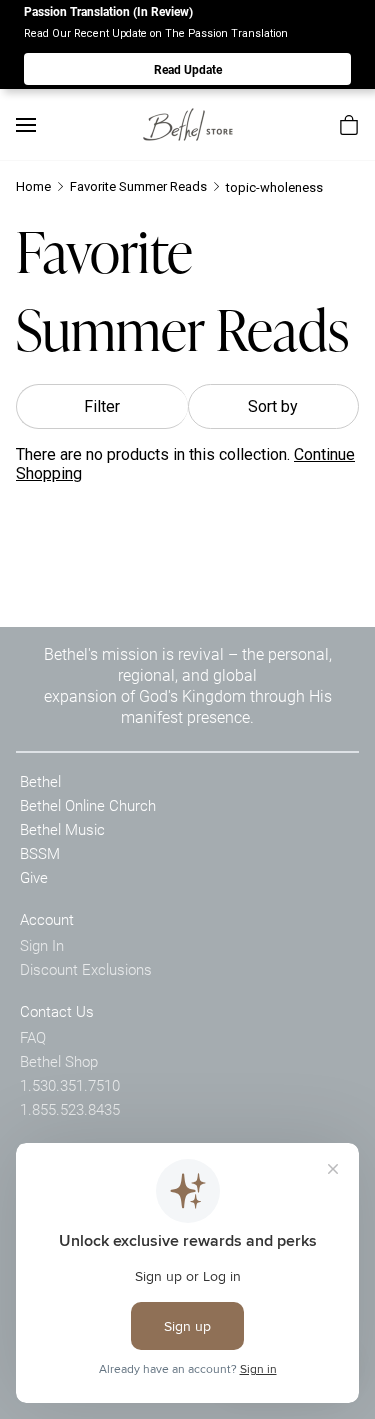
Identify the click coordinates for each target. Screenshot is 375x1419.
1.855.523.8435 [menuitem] (70, 1109)
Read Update (188, 69)
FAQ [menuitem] (33, 1037)
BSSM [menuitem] (40, 853)
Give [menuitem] (34, 877)
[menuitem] (349, 125)
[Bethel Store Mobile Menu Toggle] (26, 125)
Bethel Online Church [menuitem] (88, 805)
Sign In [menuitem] (42, 945)
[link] (188, 124)
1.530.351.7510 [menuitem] (70, 1085)
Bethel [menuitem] (40, 781)
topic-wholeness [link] (274, 187)
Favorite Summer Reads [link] (138, 186)
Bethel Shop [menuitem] (59, 1061)
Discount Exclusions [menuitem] (86, 969)
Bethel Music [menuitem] (62, 829)
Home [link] (33, 186)
